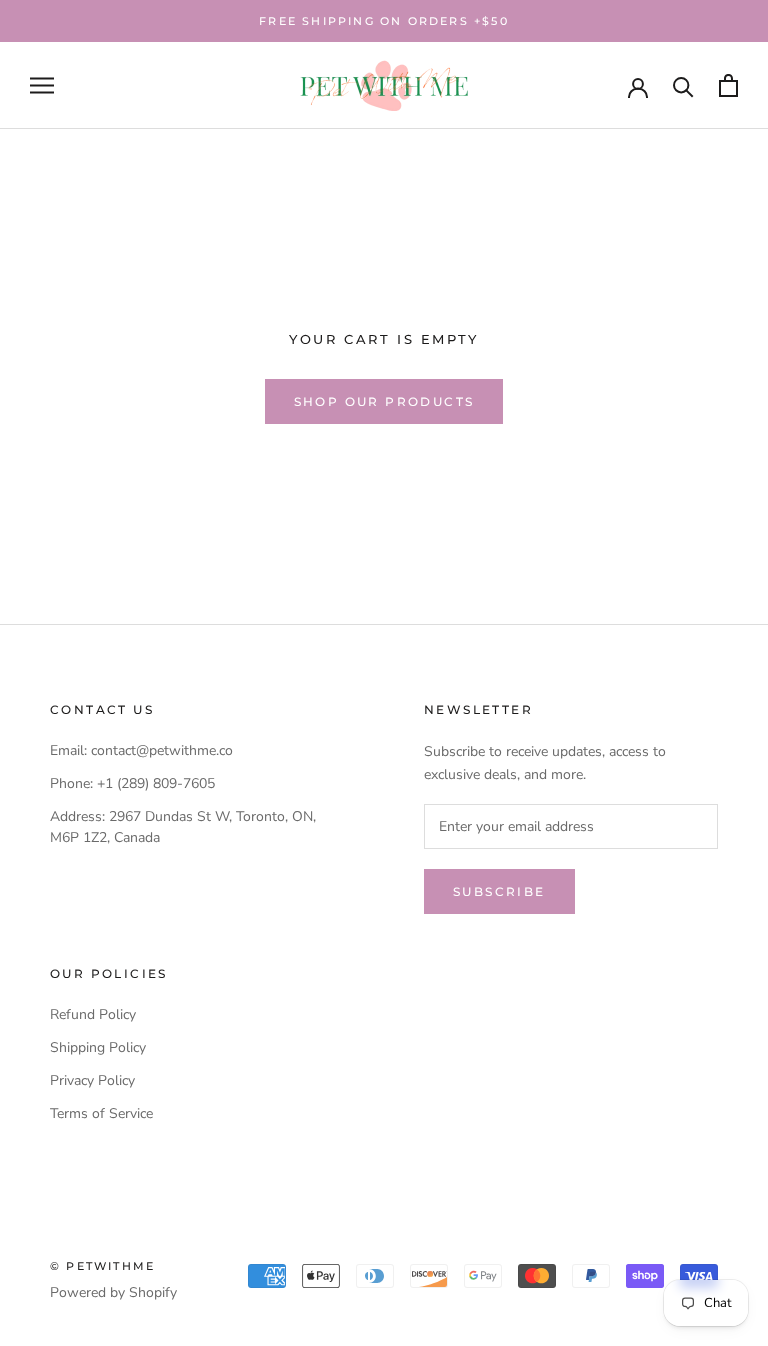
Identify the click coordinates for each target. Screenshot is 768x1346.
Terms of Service (101, 1113)
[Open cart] (728, 85)
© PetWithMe (102, 1266)
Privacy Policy (92, 1080)
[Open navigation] (42, 85)
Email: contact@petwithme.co (141, 750)
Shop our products (384, 401)
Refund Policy (93, 1014)
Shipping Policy (98, 1047)
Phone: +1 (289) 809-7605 (132, 783)
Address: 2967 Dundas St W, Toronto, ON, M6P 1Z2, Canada (183, 827)
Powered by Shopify (113, 1292)
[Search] (683, 85)
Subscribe (499, 891)
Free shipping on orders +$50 (384, 21)
